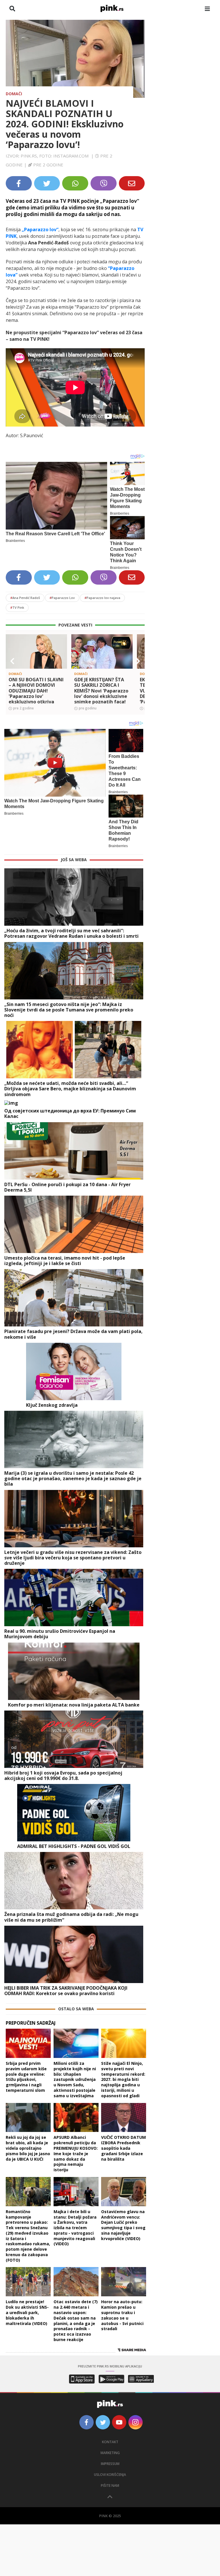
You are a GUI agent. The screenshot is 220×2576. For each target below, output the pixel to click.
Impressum (110, 2464)
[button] (12, 661)
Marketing (110, 2453)
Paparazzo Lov (62, 598)
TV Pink (17, 607)
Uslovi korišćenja (110, 2475)
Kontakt (110, 2442)
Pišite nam (110, 2485)
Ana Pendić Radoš (25, 598)
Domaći (14, 94)
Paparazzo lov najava (102, 598)
